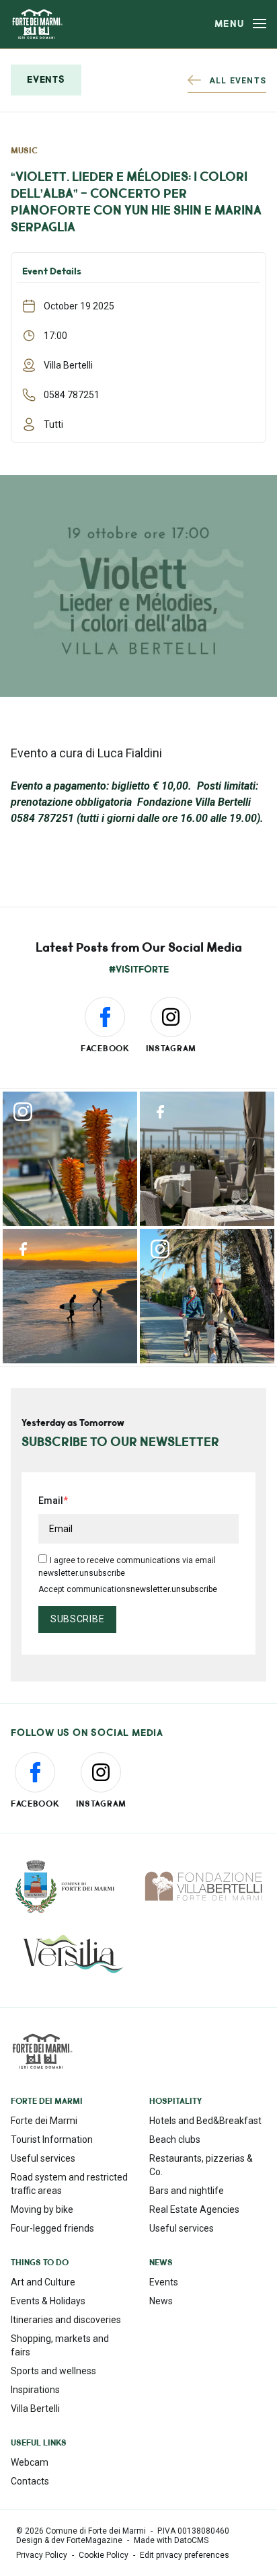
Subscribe (77, 1619)
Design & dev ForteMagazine (69, 2540)
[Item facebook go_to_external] (207, 1159)
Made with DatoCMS (171, 2540)
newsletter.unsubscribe (174, 1589)
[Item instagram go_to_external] (70, 1159)
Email (51, 1501)
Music (24, 151)
